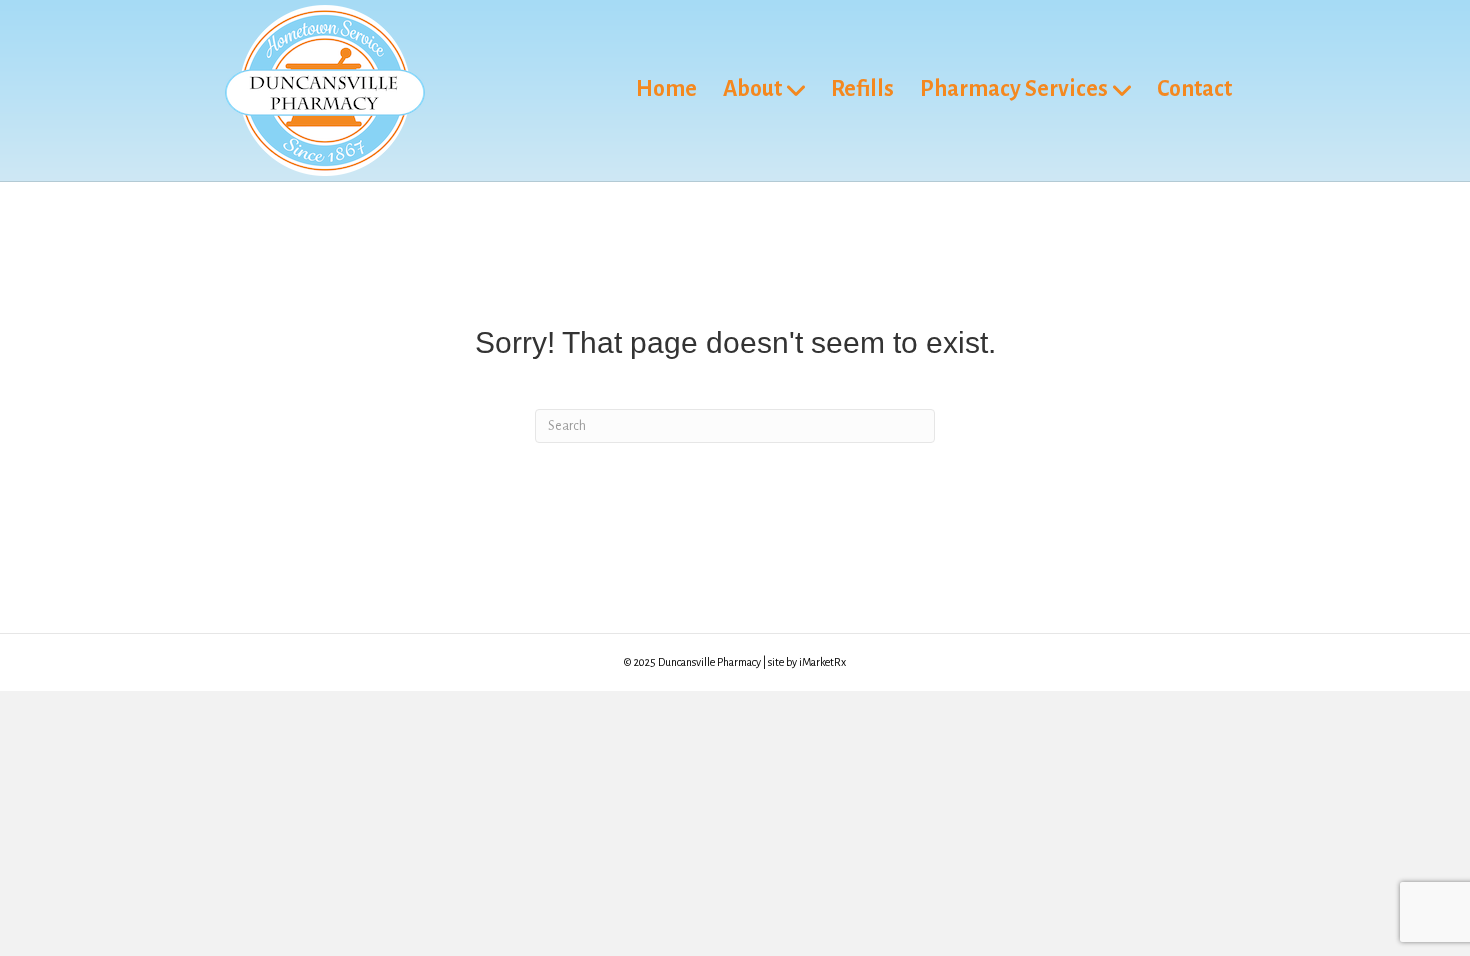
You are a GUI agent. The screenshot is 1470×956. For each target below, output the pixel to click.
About (752, 89)
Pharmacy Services (1014, 89)
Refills (862, 89)
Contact (1194, 89)
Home (666, 89)
